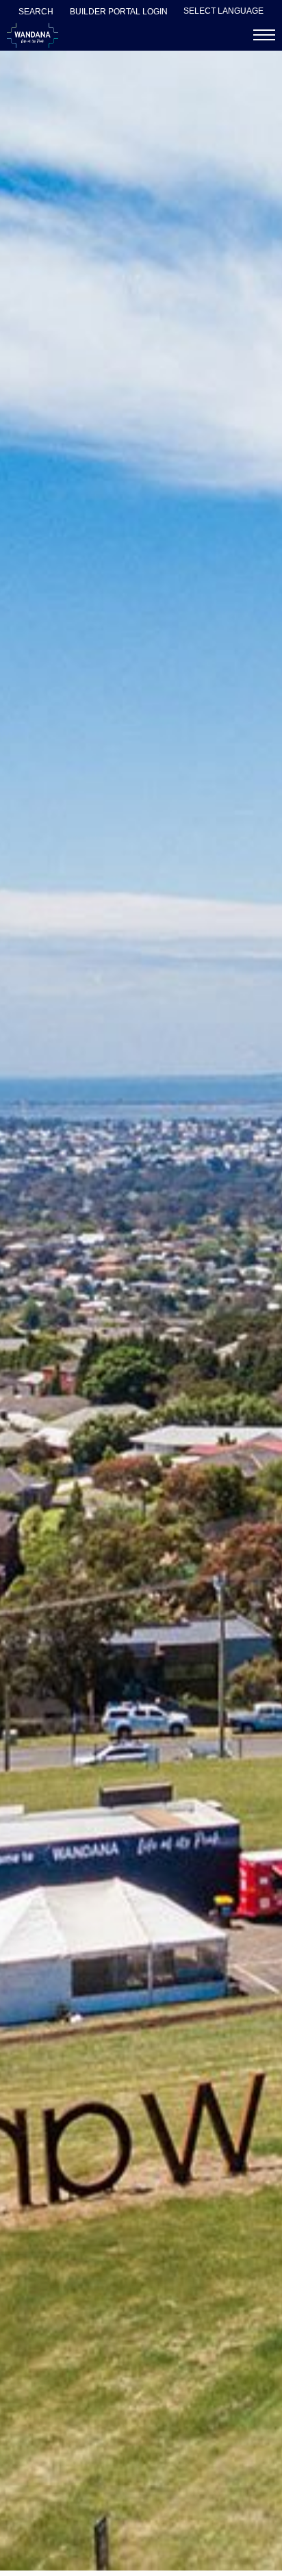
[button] (264, 35)
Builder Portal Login (119, 12)
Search (36, 12)
